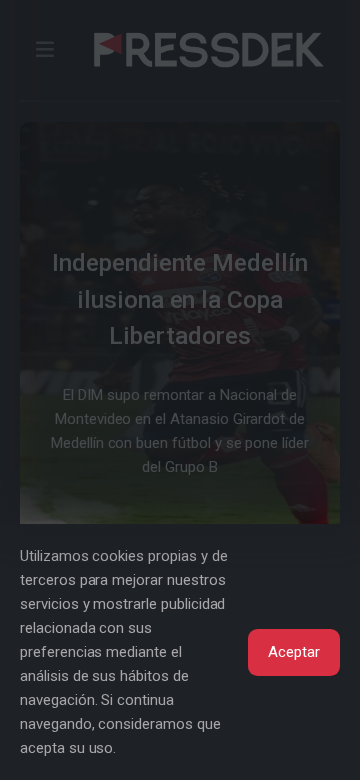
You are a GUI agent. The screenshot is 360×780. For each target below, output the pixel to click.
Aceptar (294, 652)
